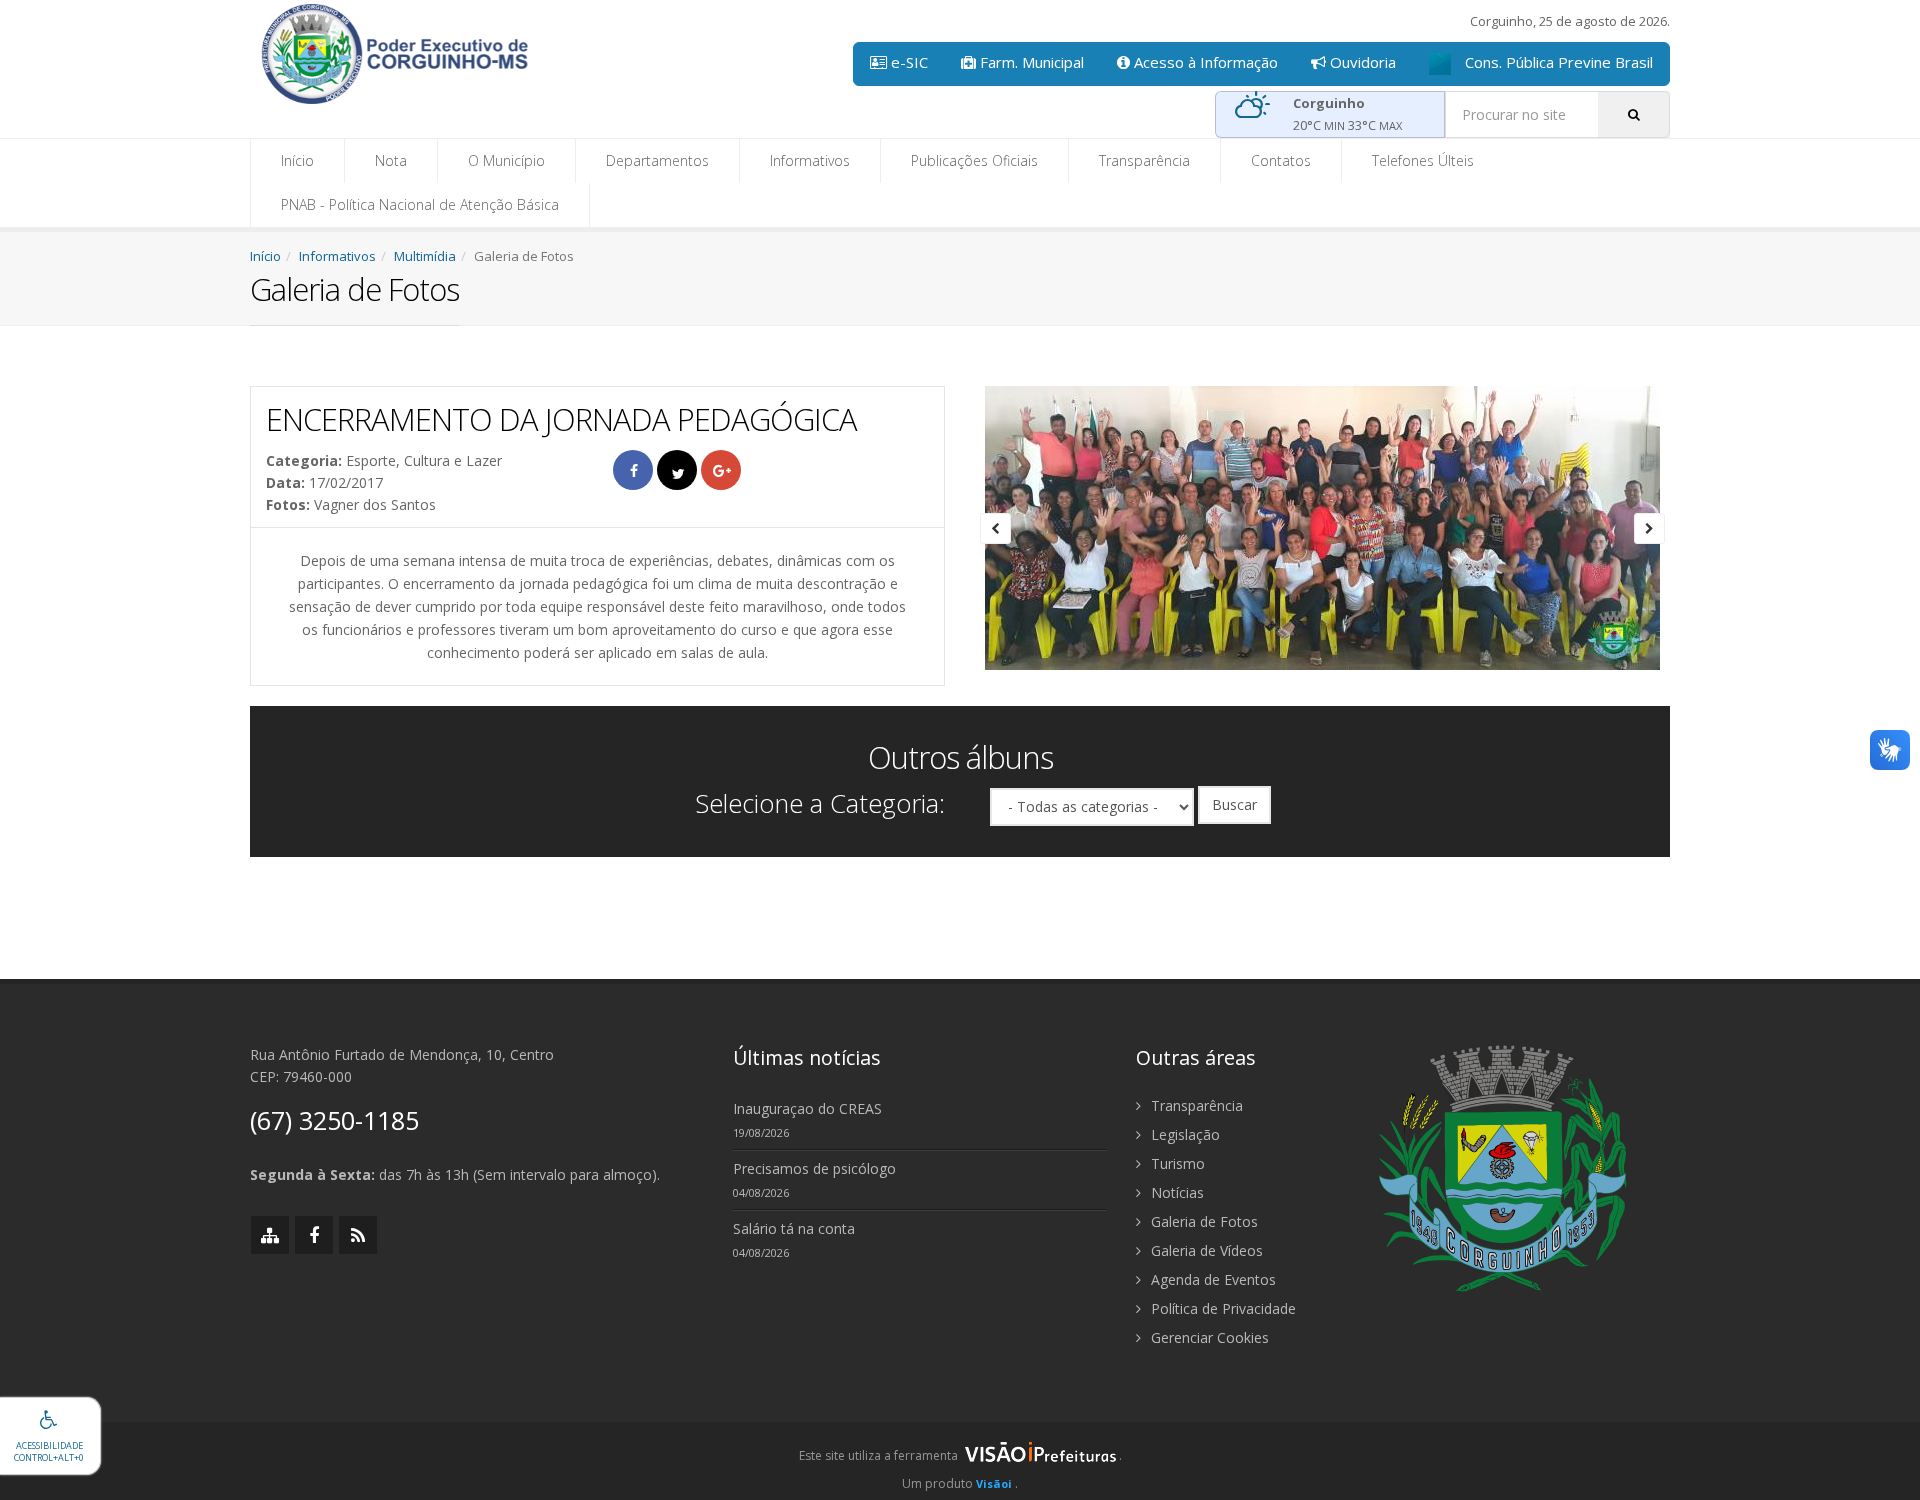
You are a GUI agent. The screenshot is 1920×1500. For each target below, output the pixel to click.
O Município (506, 160)
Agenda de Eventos (1211, 1279)
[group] (960, 1461)
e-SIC (907, 62)
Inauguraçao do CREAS (807, 1108)
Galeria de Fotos (1202, 1221)
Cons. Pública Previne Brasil (1557, 62)
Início (297, 160)
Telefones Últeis (1423, 160)
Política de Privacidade (1221, 1308)
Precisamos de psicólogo (814, 1168)
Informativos (810, 160)
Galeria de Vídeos (1205, 1250)
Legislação (1183, 1134)
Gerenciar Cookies (1208, 1337)
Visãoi (994, 1483)
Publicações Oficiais (974, 160)
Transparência (1144, 160)
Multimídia (425, 256)
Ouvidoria (1361, 62)
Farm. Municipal (1030, 62)
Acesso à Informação (1204, 62)
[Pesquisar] (1634, 114)
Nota (391, 160)
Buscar (1234, 804)
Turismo (1176, 1163)
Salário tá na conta (794, 1228)
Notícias (1175, 1192)
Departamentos (657, 160)
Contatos (1281, 160)
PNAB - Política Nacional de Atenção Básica (420, 204)
